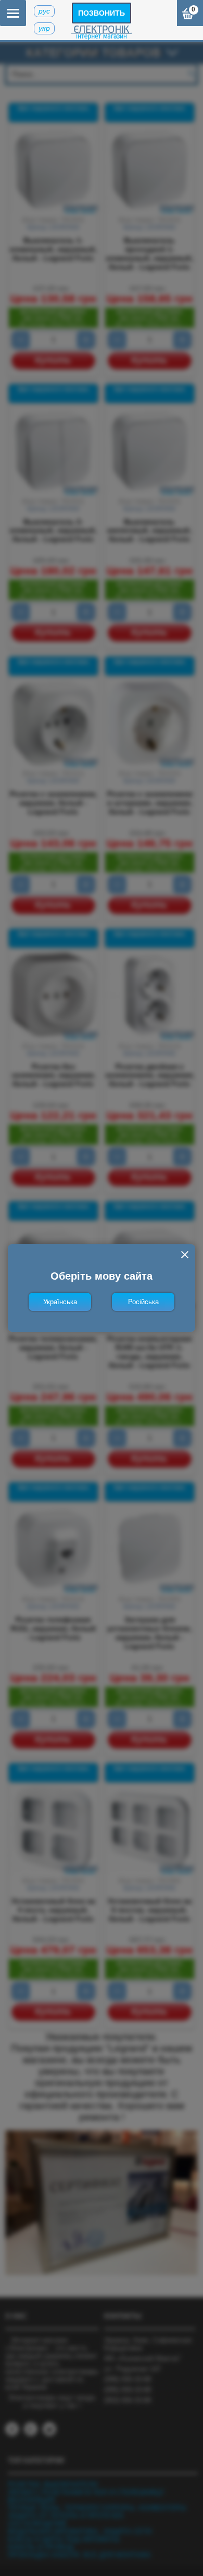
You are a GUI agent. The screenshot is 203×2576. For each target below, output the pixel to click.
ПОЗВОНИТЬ (102, 13)
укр (44, 28)
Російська (143, 1302)
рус (44, 11)
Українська (60, 1302)
